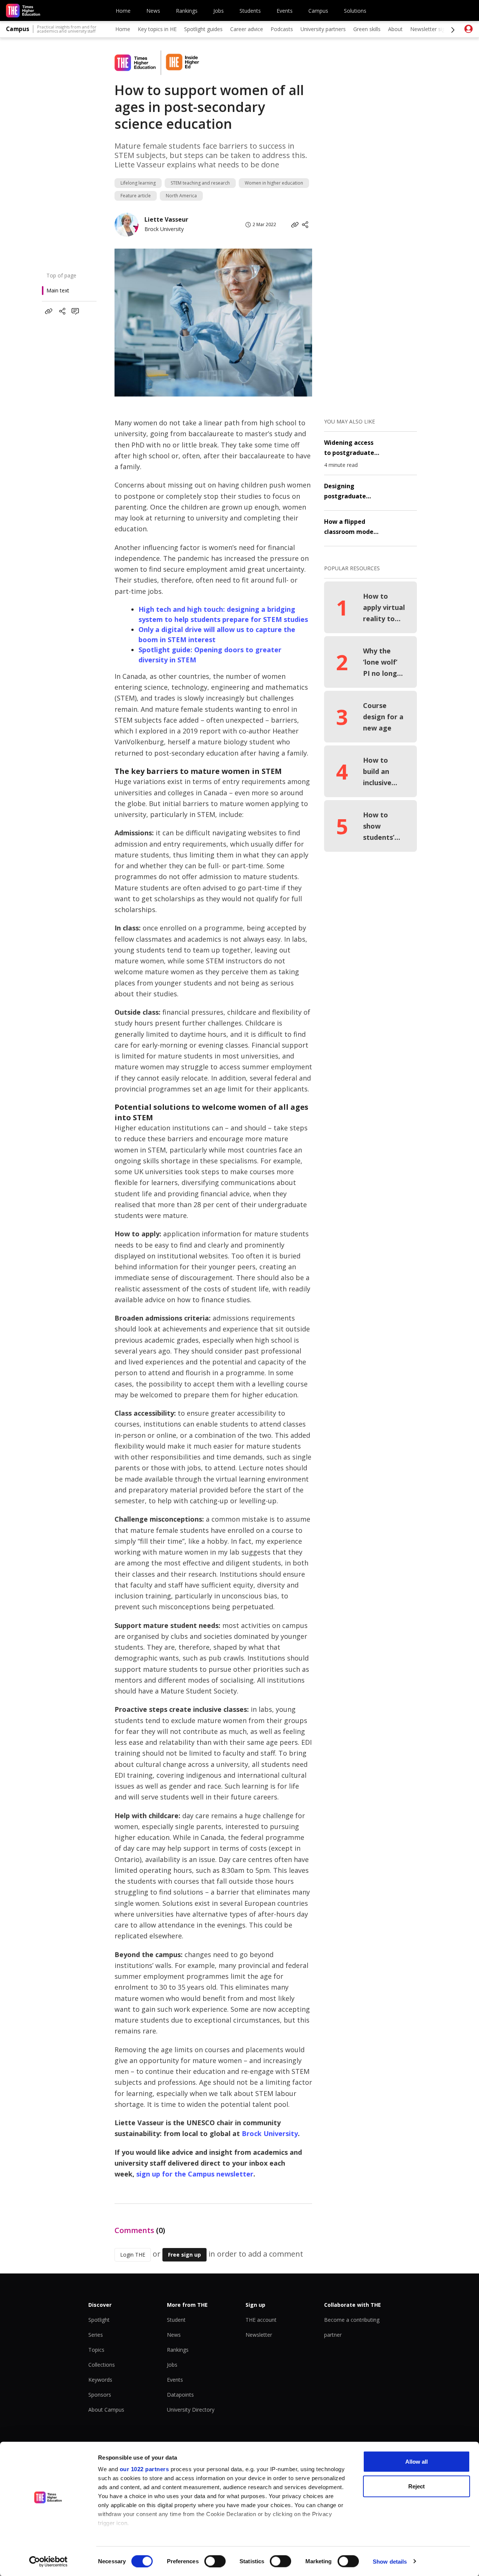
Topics (96, 2350)
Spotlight (99, 2320)
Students (250, 11)
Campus (318, 11)
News (153, 11)
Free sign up (184, 2255)
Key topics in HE (157, 29)
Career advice (247, 29)
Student (176, 2320)
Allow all (417, 2462)
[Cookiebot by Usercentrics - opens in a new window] (48, 2561)
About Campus (106, 2410)
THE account (261, 2320)
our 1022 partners (144, 2469)
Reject (417, 2486)
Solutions (355, 11)
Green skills (367, 29)
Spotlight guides (203, 29)
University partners (323, 29)
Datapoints (180, 2395)
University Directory (191, 2410)
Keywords (100, 2380)
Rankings (187, 11)
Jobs (219, 11)
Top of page (61, 275)
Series (96, 2335)
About (395, 29)
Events (285, 11)
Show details (390, 2561)
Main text (58, 290)
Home (123, 11)
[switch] (215, 2561)
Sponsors (100, 2395)
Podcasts (282, 29)
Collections (102, 2365)
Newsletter (259, 2335)
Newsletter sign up (433, 29)
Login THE (133, 2255)
